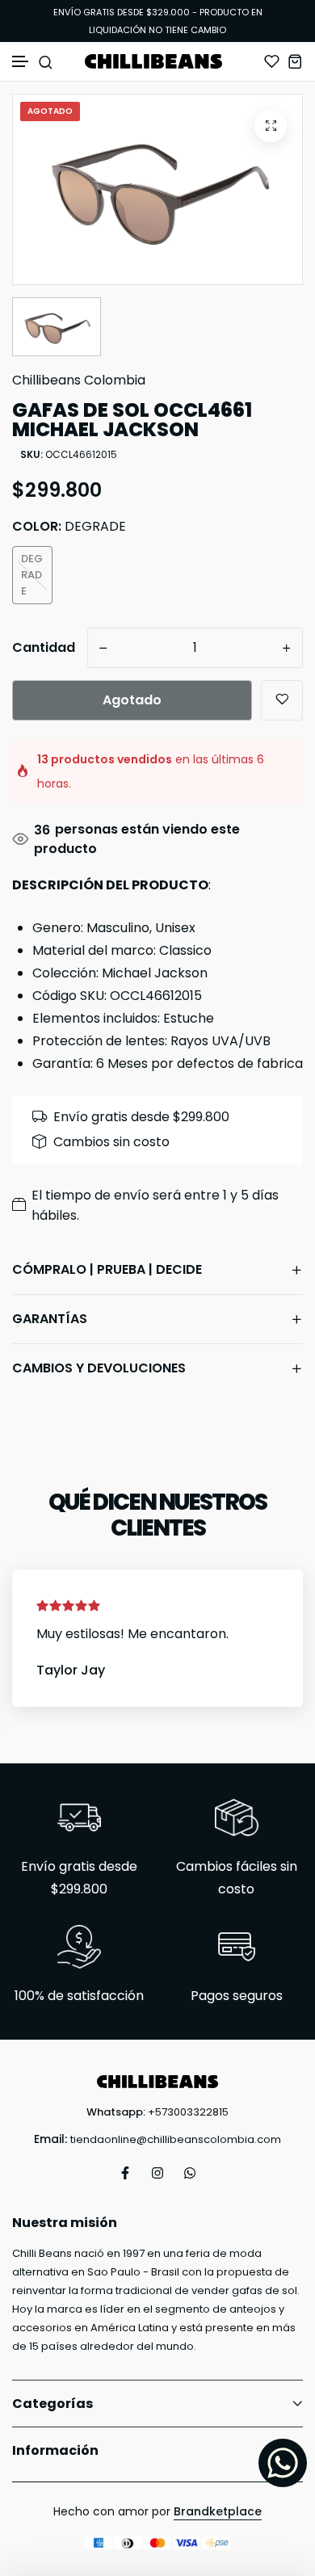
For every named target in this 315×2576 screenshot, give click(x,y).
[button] (21, 62)
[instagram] (157, 2173)
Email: (50, 2139)
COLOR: (69, 526)
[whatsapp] (190, 2173)
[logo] (157, 61)
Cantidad (44, 647)
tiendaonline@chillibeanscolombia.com (176, 2139)
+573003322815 (188, 2112)
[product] (271, 126)
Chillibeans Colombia (79, 380)
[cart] (295, 61)
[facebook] (125, 2173)
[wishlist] (272, 61)
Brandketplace (218, 2511)
